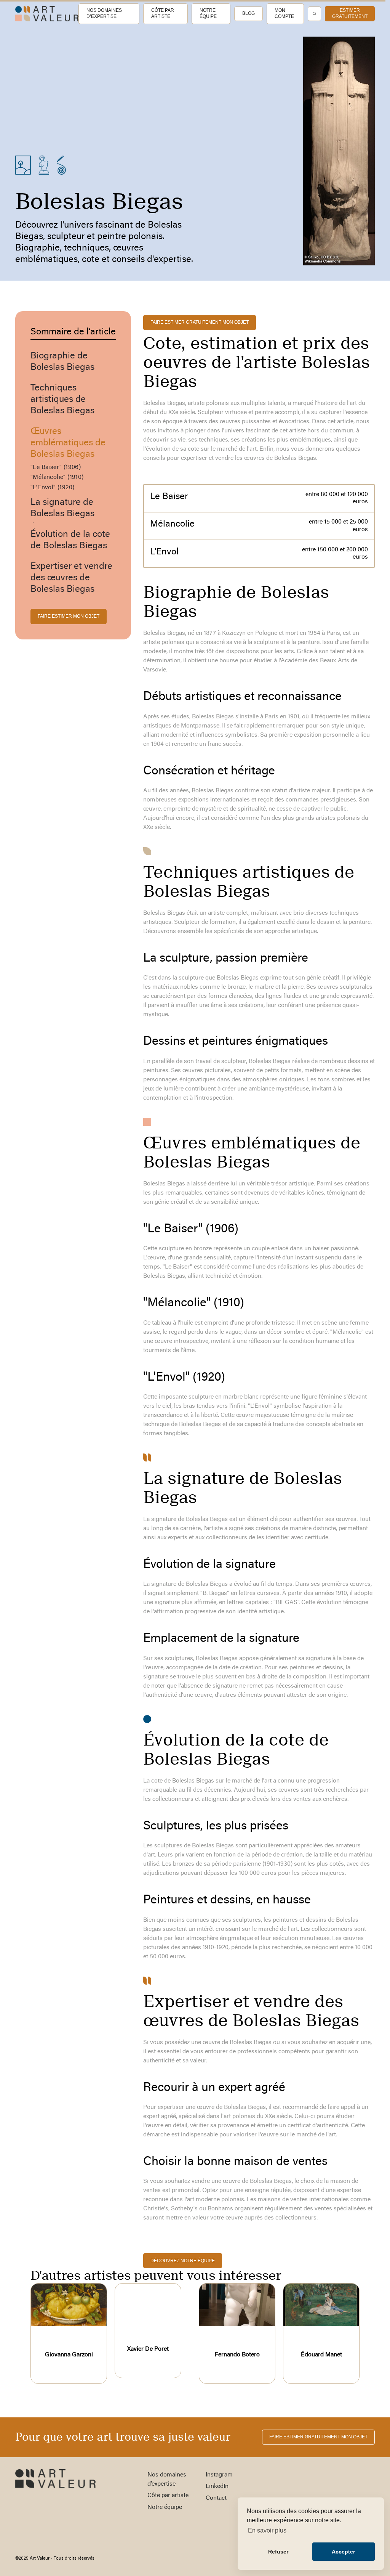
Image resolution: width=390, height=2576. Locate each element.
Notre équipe (208, 13)
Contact (216, 2498)
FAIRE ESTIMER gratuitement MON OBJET (200, 322)
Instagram (219, 2475)
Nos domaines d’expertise (104, 13)
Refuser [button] (278, 2552)
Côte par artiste (163, 13)
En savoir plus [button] (267, 2530)
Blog (249, 13)
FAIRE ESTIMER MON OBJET (69, 616)
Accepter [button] (343, 2552)
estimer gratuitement (350, 13)
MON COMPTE (284, 13)
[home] (47, 14)
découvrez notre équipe (183, 2261)
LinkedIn (217, 2486)
